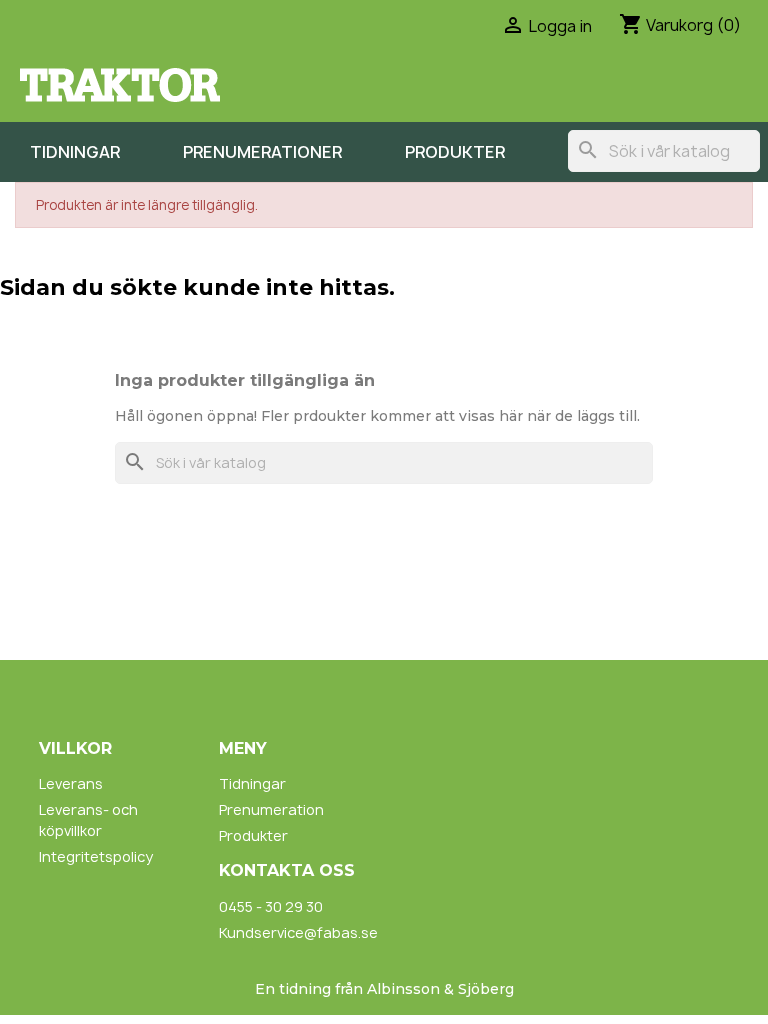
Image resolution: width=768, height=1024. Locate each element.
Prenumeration (271, 809)
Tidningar (75, 152)
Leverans (71, 783)
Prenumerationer (262, 152)
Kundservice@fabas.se (298, 932)
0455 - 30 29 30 (271, 906)
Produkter (455, 152)
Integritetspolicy (96, 856)
